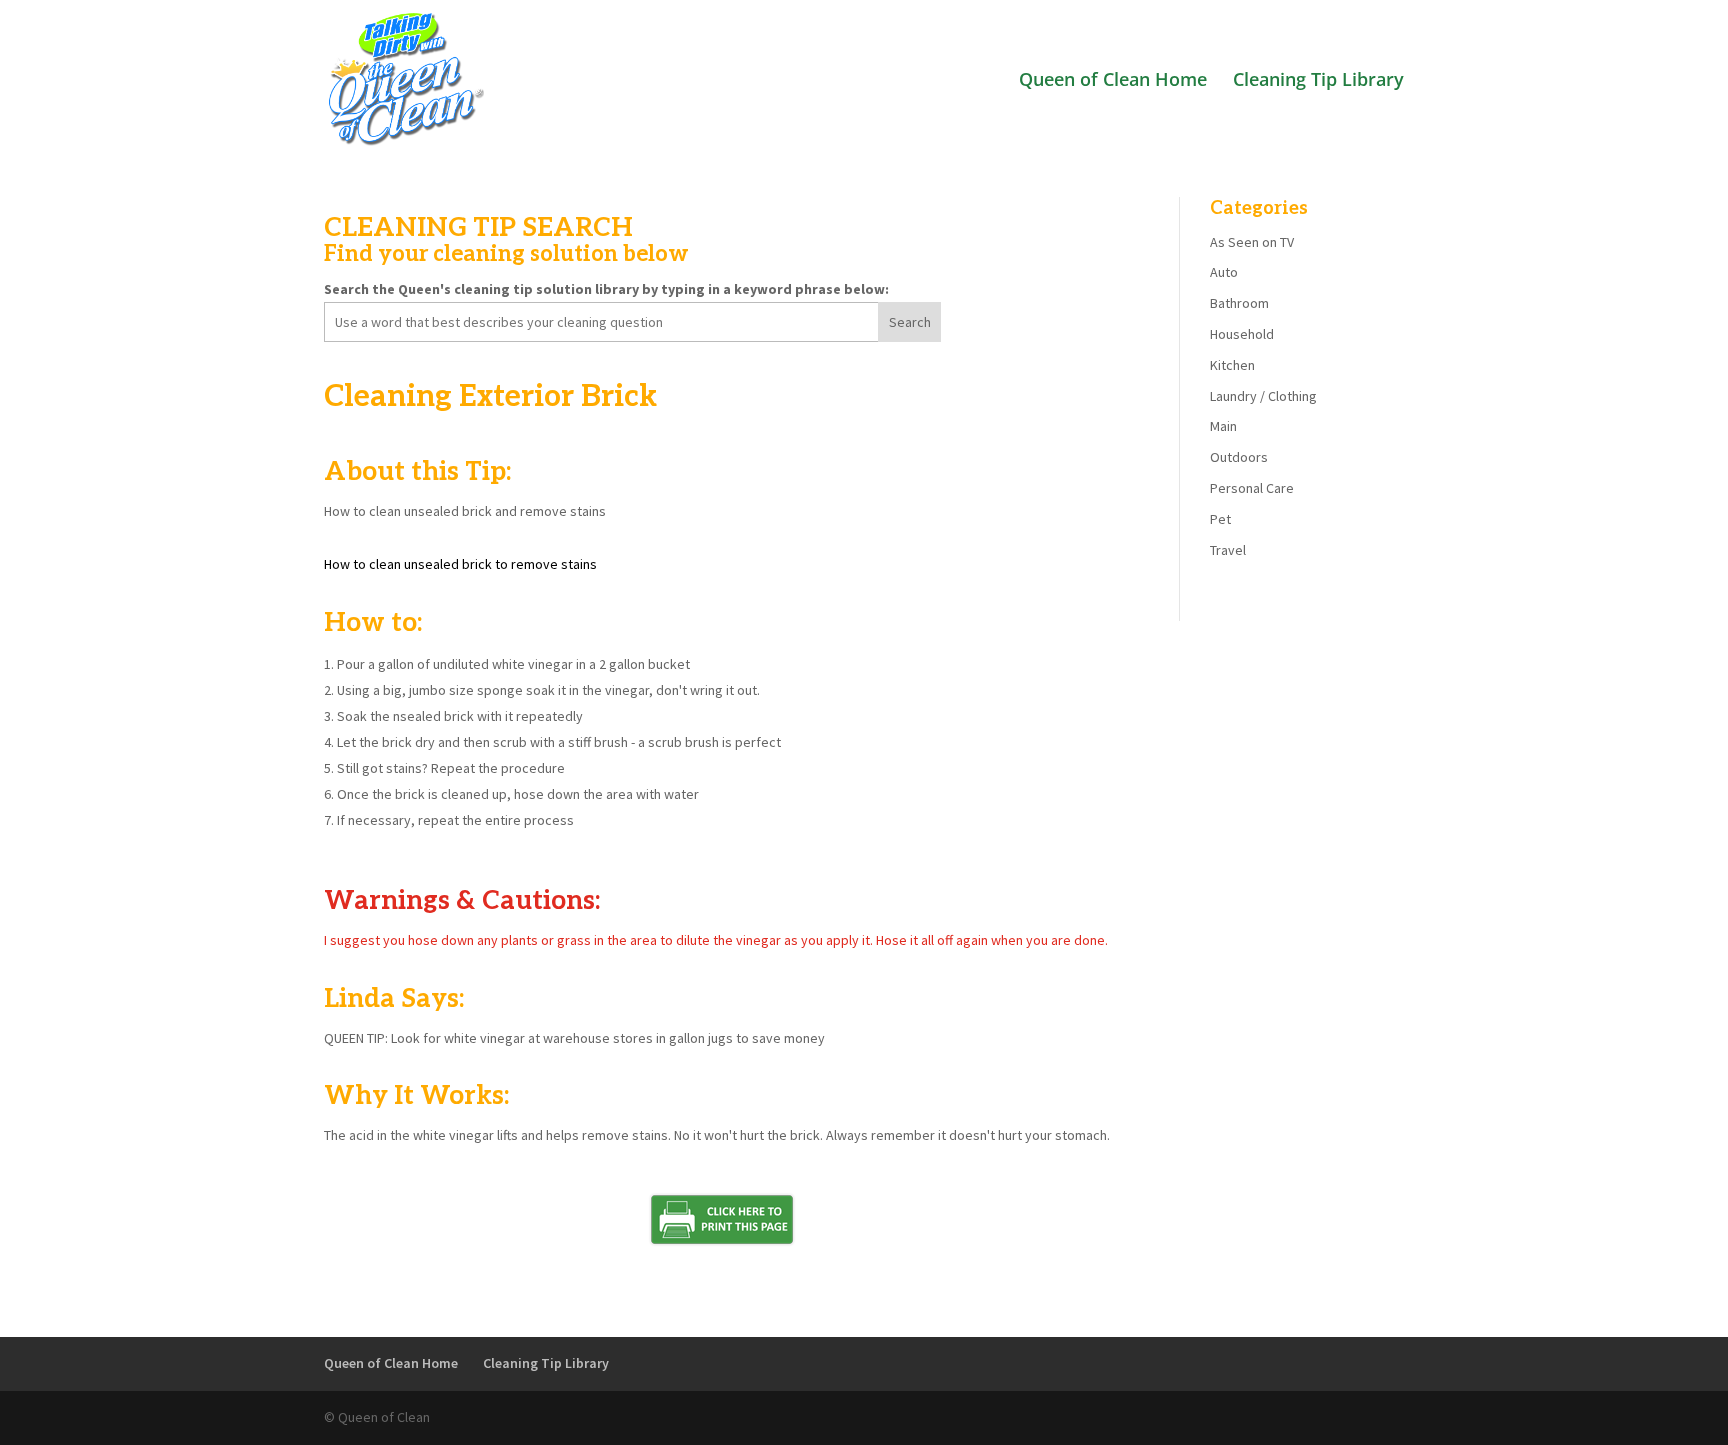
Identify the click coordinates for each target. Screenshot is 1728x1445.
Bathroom (1239, 303)
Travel (1228, 550)
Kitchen (1232, 365)
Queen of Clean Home (1113, 81)
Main (1223, 426)
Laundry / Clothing (1263, 396)
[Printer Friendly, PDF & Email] (722, 1243)
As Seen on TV (1252, 242)
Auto (1224, 272)
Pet (1220, 519)
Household (1242, 334)
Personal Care (1252, 488)
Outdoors (1239, 457)
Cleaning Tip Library (1318, 81)
